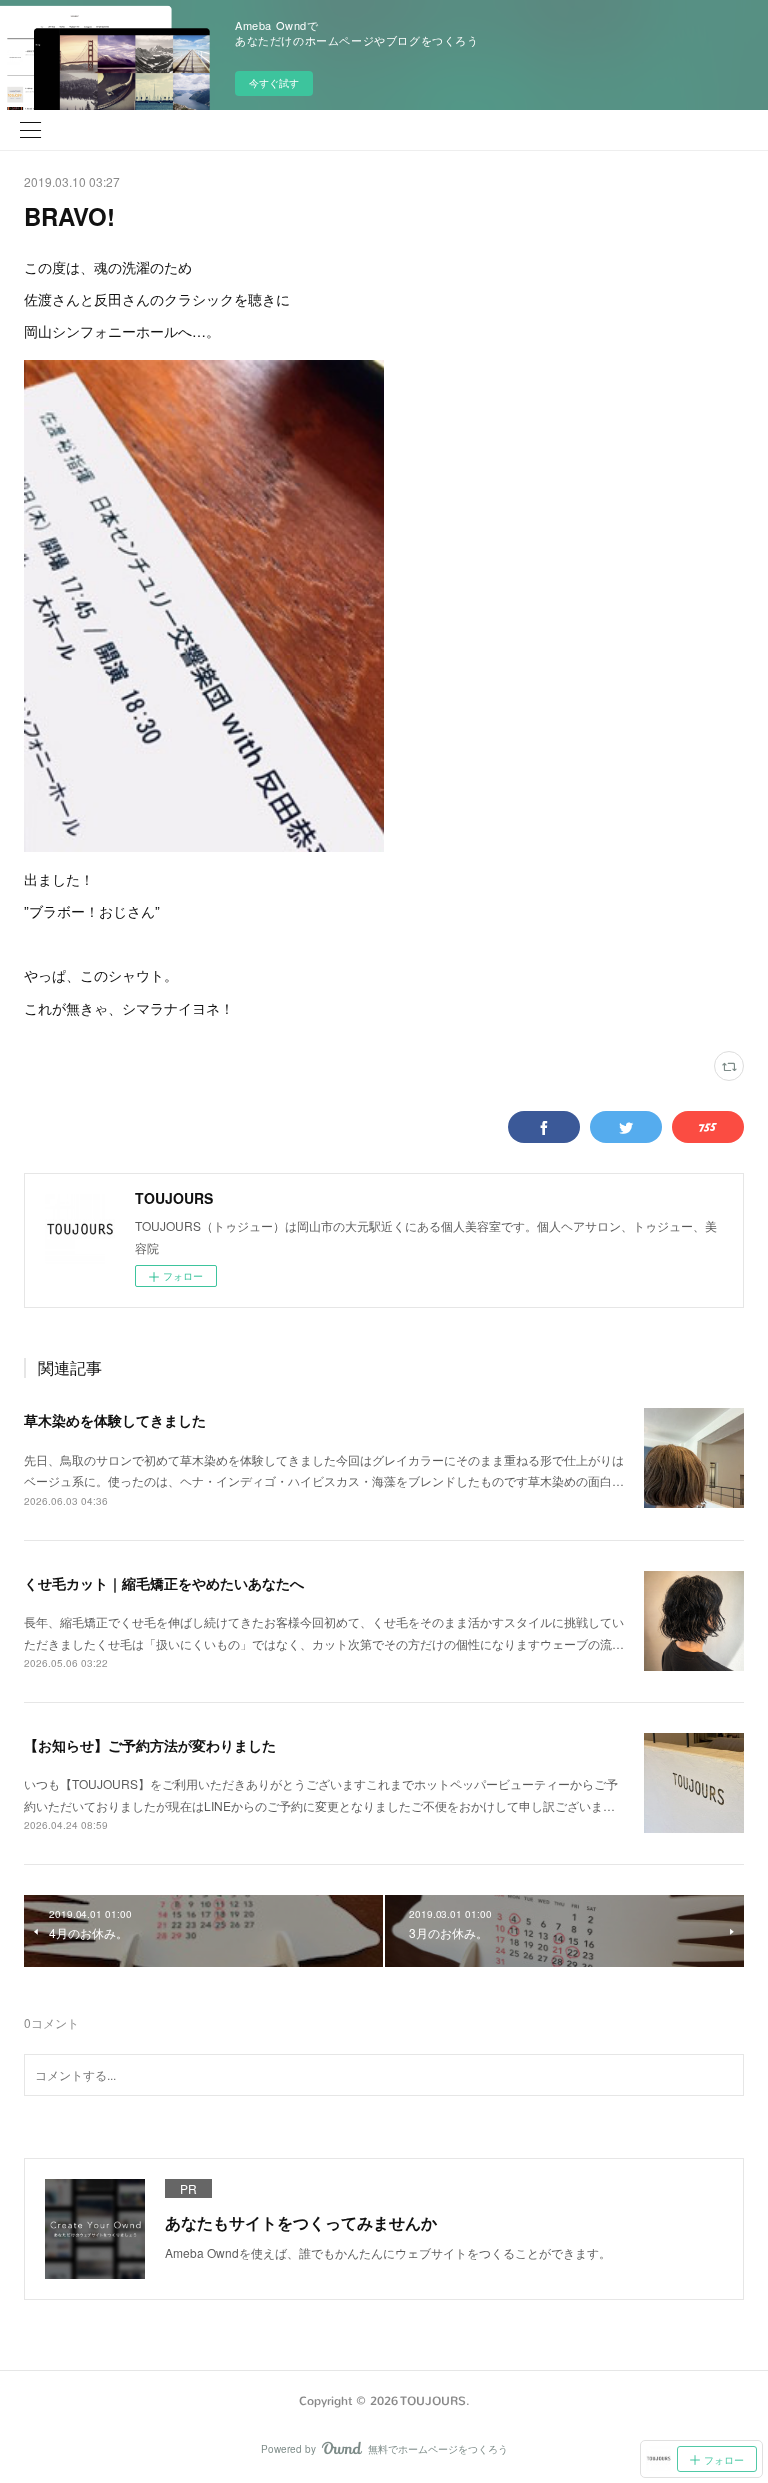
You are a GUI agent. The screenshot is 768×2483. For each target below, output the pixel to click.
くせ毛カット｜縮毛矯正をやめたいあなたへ (164, 1583)
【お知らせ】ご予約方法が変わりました (150, 1745)
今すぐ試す (274, 83)
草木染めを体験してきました (115, 1420)
